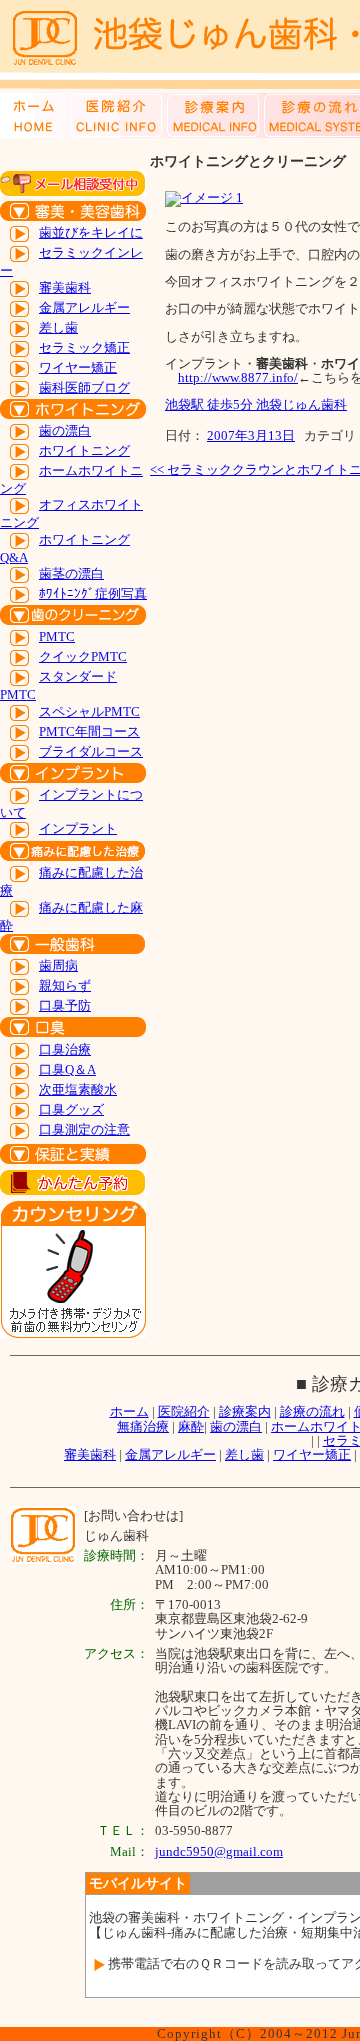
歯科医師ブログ (84, 387)
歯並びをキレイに (91, 232)
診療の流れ (312, 1411)
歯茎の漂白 (71, 573)
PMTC (57, 636)
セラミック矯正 (84, 347)
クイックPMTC (83, 656)
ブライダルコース (91, 751)
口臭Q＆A (67, 1069)
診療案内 (245, 1411)
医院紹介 (184, 1411)
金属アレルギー (84, 307)
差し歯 (58, 327)
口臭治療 (65, 1049)
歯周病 (58, 965)
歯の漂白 (65, 430)
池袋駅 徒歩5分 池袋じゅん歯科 (256, 404)
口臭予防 (65, 1005)
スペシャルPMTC (89, 711)
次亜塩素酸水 (78, 1089)
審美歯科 (65, 287)
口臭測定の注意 (84, 1129)
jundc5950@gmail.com (219, 1851)
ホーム (129, 1411)
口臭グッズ (71, 1109)
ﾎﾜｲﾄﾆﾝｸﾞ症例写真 (93, 593)
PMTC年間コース (89, 731)
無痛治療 (143, 1426)
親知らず (65, 985)
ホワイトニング (84, 450)
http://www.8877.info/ (238, 377)
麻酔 (191, 1426)
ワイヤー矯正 (78, 367)
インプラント (78, 828)
